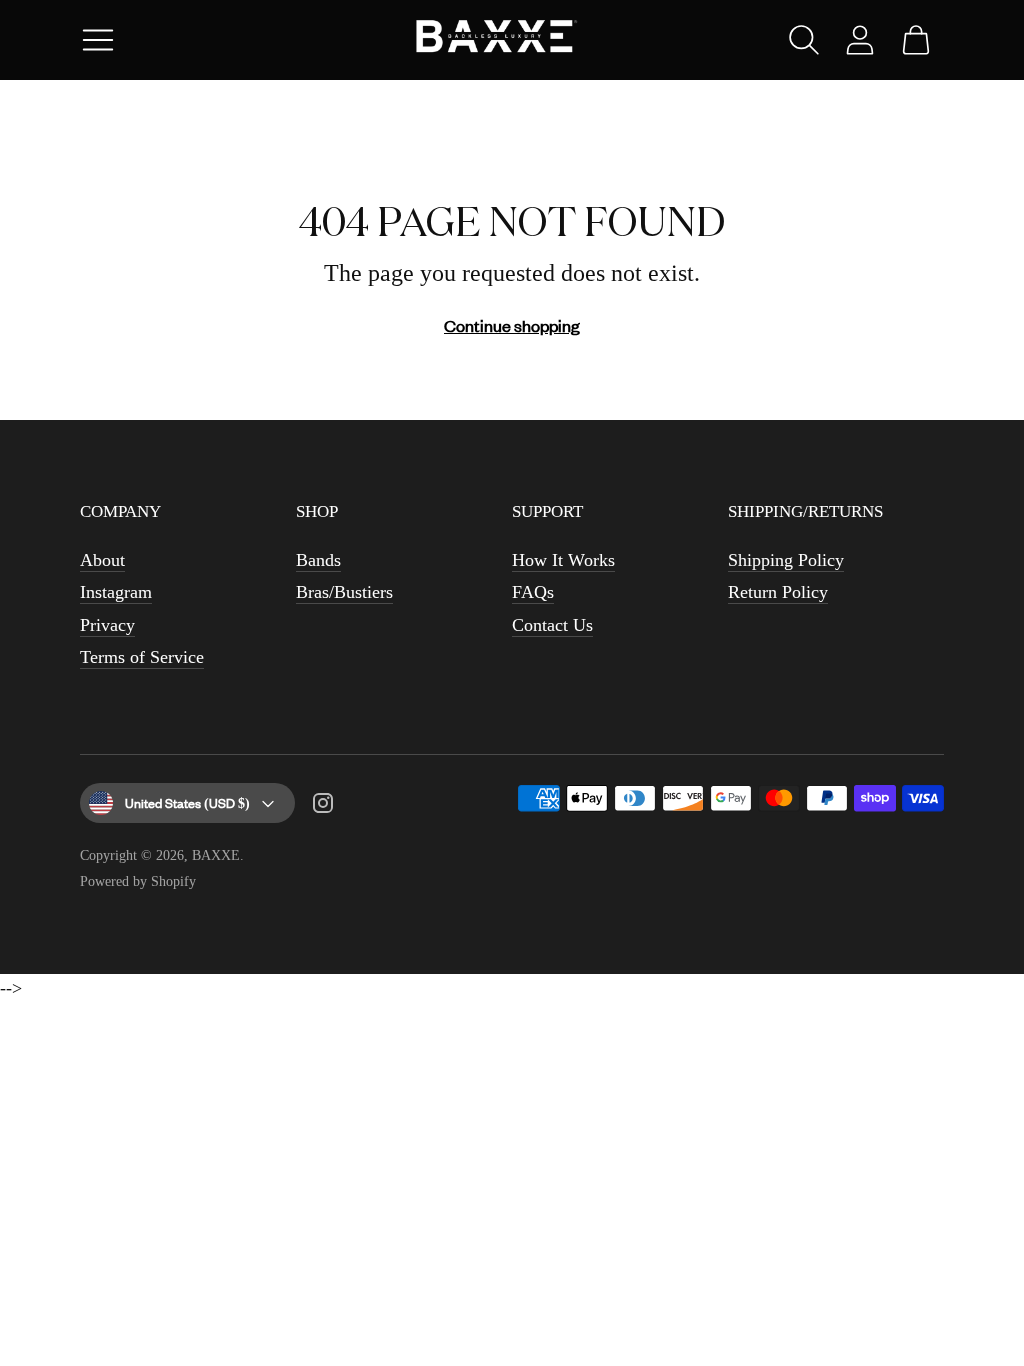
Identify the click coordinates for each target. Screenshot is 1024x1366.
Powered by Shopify (138, 881)
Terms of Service (142, 657)
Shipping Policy (786, 560)
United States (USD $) (187, 802)
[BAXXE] (512, 40)
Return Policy (778, 592)
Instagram (116, 592)
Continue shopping (512, 325)
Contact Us (552, 625)
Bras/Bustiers (344, 592)
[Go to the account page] (860, 40)
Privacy (107, 625)
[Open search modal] (804, 40)
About (102, 560)
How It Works (563, 560)
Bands (318, 560)
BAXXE (216, 855)
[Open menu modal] (98, 40)
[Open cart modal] (916, 40)
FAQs (533, 592)
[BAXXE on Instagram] (323, 807)
